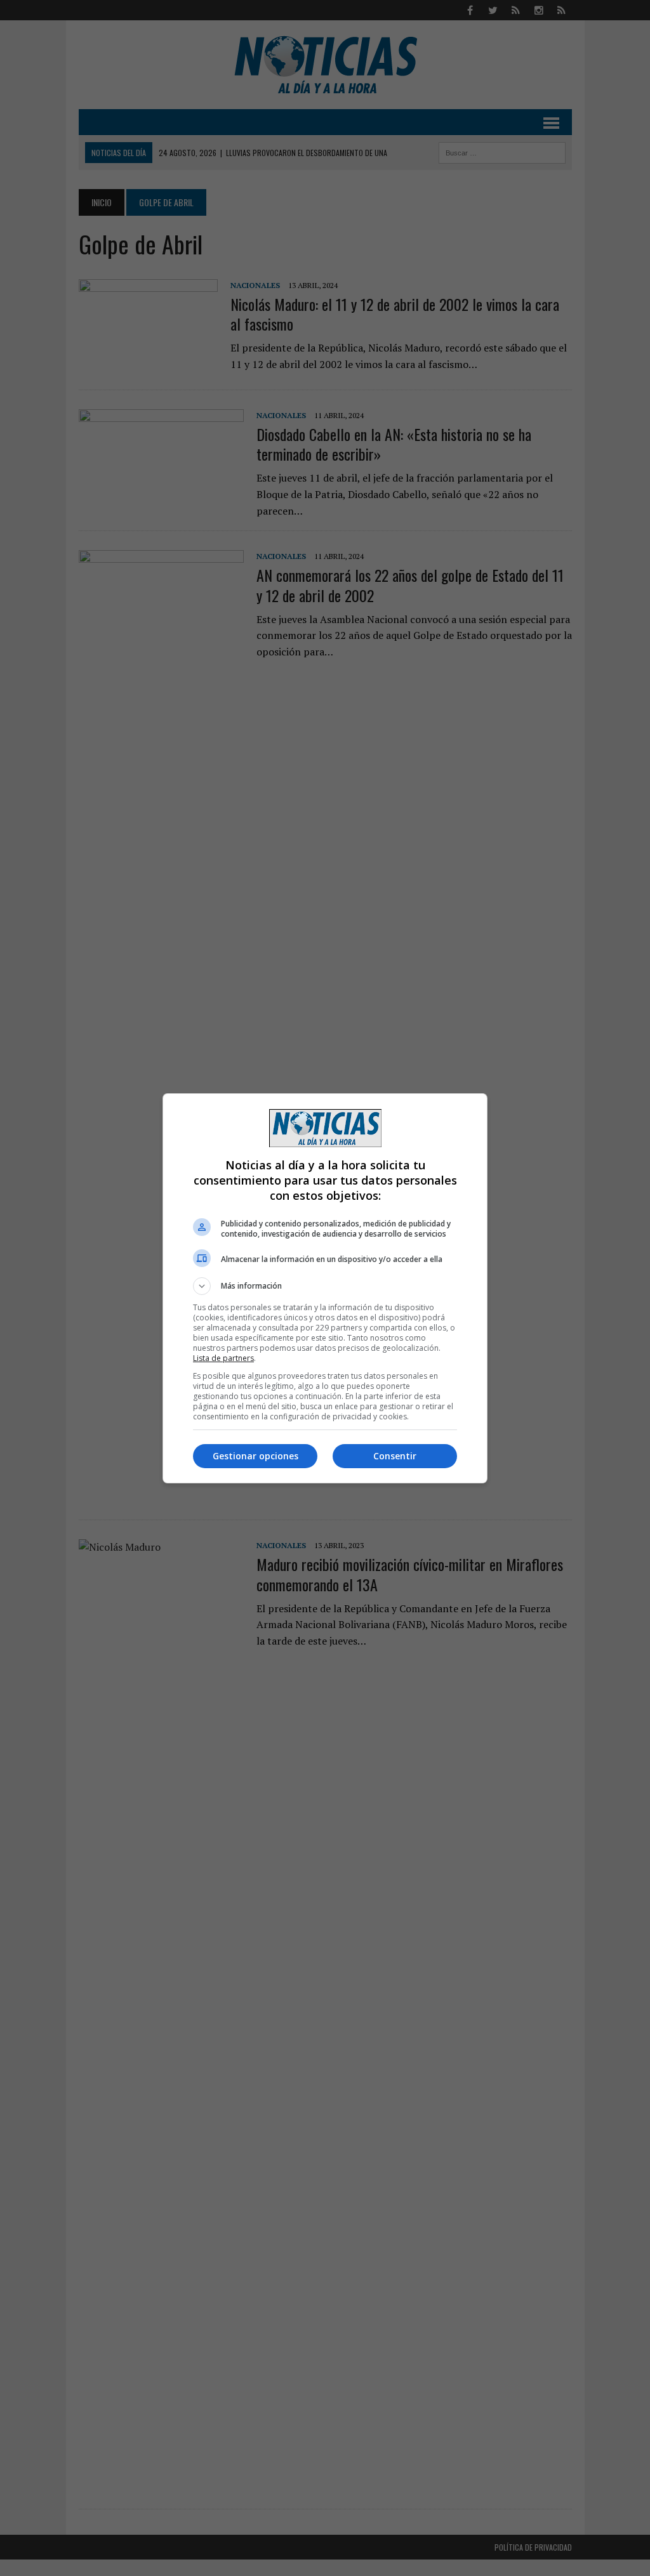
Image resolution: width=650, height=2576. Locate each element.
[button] (325, 1286)
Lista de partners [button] (223, 1358)
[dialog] (325, 1288)
